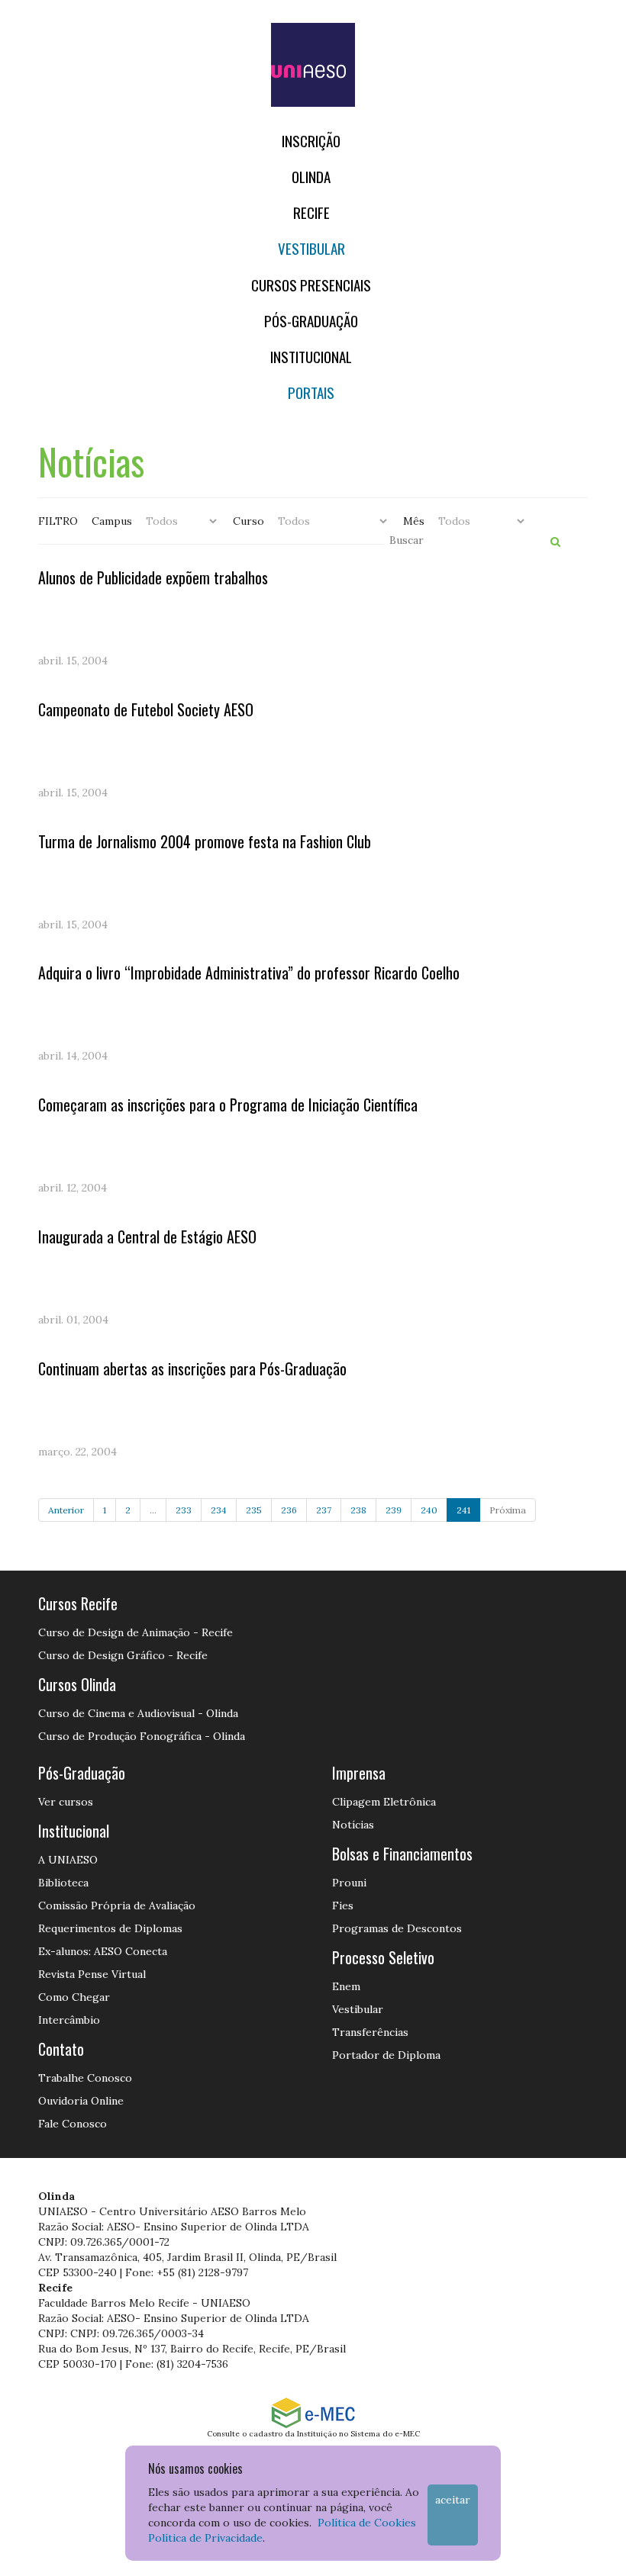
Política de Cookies (367, 2523)
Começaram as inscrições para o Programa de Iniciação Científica (228, 1105)
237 (324, 1510)
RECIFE (311, 212)
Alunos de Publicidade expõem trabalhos (153, 577)
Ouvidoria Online (81, 2101)
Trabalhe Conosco (85, 2078)
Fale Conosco (73, 2124)
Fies (343, 1905)
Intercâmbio (69, 2020)
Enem (346, 1986)
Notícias (353, 1825)
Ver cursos (66, 1802)
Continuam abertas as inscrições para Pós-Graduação (192, 1368)
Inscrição (311, 141)
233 (184, 1510)
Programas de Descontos (397, 1928)
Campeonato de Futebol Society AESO (146, 709)
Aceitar (453, 2500)
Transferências (370, 2032)
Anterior (66, 1510)
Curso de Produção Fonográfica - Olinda (142, 1736)
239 (394, 1510)
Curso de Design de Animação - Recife (136, 1632)
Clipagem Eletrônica (384, 1802)
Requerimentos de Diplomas (110, 1928)
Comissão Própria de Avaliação (117, 1905)
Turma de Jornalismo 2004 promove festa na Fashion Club (205, 841)
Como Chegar (74, 1997)
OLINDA (311, 177)
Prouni (349, 1883)
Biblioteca (63, 1883)
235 (254, 1510)
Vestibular (311, 248)
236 (289, 1510)
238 (358, 1510)
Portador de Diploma (386, 2055)
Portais (311, 392)
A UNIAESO (68, 1860)
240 (429, 1510)
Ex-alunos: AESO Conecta (103, 1951)
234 (219, 1510)
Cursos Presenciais (311, 285)
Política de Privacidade (205, 2538)
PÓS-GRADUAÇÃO (311, 321)
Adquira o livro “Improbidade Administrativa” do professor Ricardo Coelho (249, 973)
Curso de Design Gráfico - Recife (123, 1655)
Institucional (311, 357)
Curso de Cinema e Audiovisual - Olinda (138, 1713)
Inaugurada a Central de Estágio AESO (147, 1237)
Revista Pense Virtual (92, 1974)
